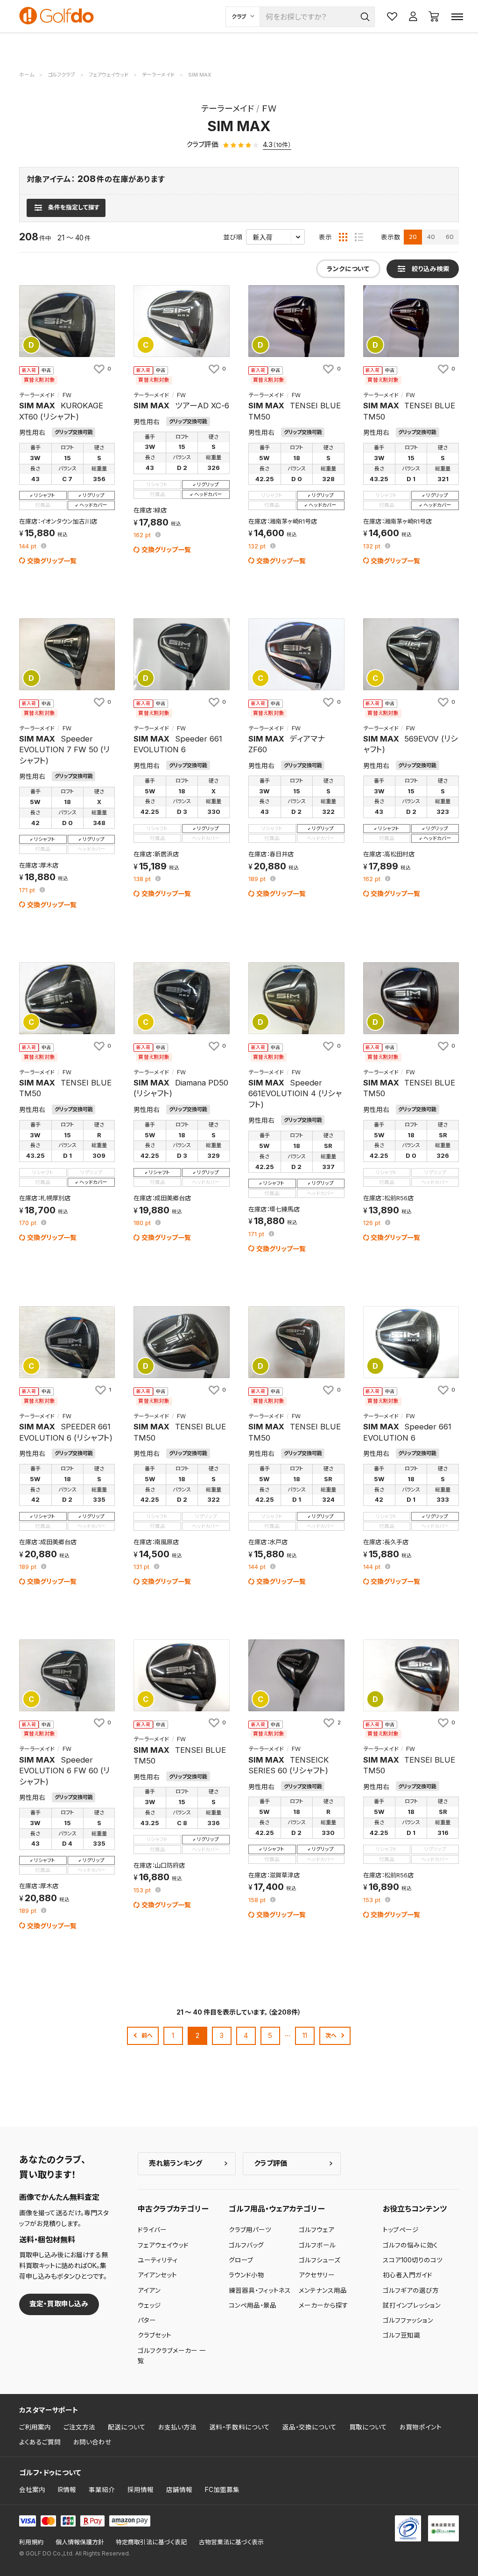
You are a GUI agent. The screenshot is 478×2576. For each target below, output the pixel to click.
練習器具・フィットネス (260, 2290)
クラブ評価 (271, 2163)
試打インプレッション (412, 2305)
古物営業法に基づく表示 (231, 2542)
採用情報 (141, 2490)
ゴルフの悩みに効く (410, 2245)
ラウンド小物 (246, 2275)
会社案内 (32, 2490)
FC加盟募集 (222, 2490)
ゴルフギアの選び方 (411, 2290)
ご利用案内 (35, 2427)
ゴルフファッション (408, 2320)
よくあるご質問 (40, 2442)
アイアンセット (157, 2275)
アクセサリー (317, 2275)
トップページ (401, 2230)
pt (29, 547)
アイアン (149, 2290)
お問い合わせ (92, 2442)
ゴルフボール (317, 2245)
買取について (368, 2427)
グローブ (241, 2260)
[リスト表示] (359, 237)
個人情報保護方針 (80, 2542)
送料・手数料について (239, 2427)
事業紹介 (102, 2490)
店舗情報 (179, 2490)
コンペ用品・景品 (253, 2305)
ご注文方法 (79, 2427)
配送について (127, 2427)
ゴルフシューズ (320, 2260)
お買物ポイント (421, 2427)
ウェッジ (149, 2305)
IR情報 (67, 2490)
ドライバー (152, 2230)
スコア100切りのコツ (413, 2260)
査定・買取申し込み (59, 2304)
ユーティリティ (158, 2260)
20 (413, 237)
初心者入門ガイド (408, 2275)
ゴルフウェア (316, 2230)
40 (431, 237)
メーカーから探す (323, 2305)
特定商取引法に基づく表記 (151, 2542)
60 (450, 237)
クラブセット (155, 2335)
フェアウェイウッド (163, 2245)
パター (147, 2320)
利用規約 (31, 2542)
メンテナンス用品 (323, 2290)
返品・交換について (309, 2427)
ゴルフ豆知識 (401, 2335)
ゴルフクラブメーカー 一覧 (172, 2356)
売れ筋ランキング (176, 2163)
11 (305, 2035)
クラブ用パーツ (250, 2230)
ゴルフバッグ (246, 2245)
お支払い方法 (177, 2427)
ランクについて (348, 269)
